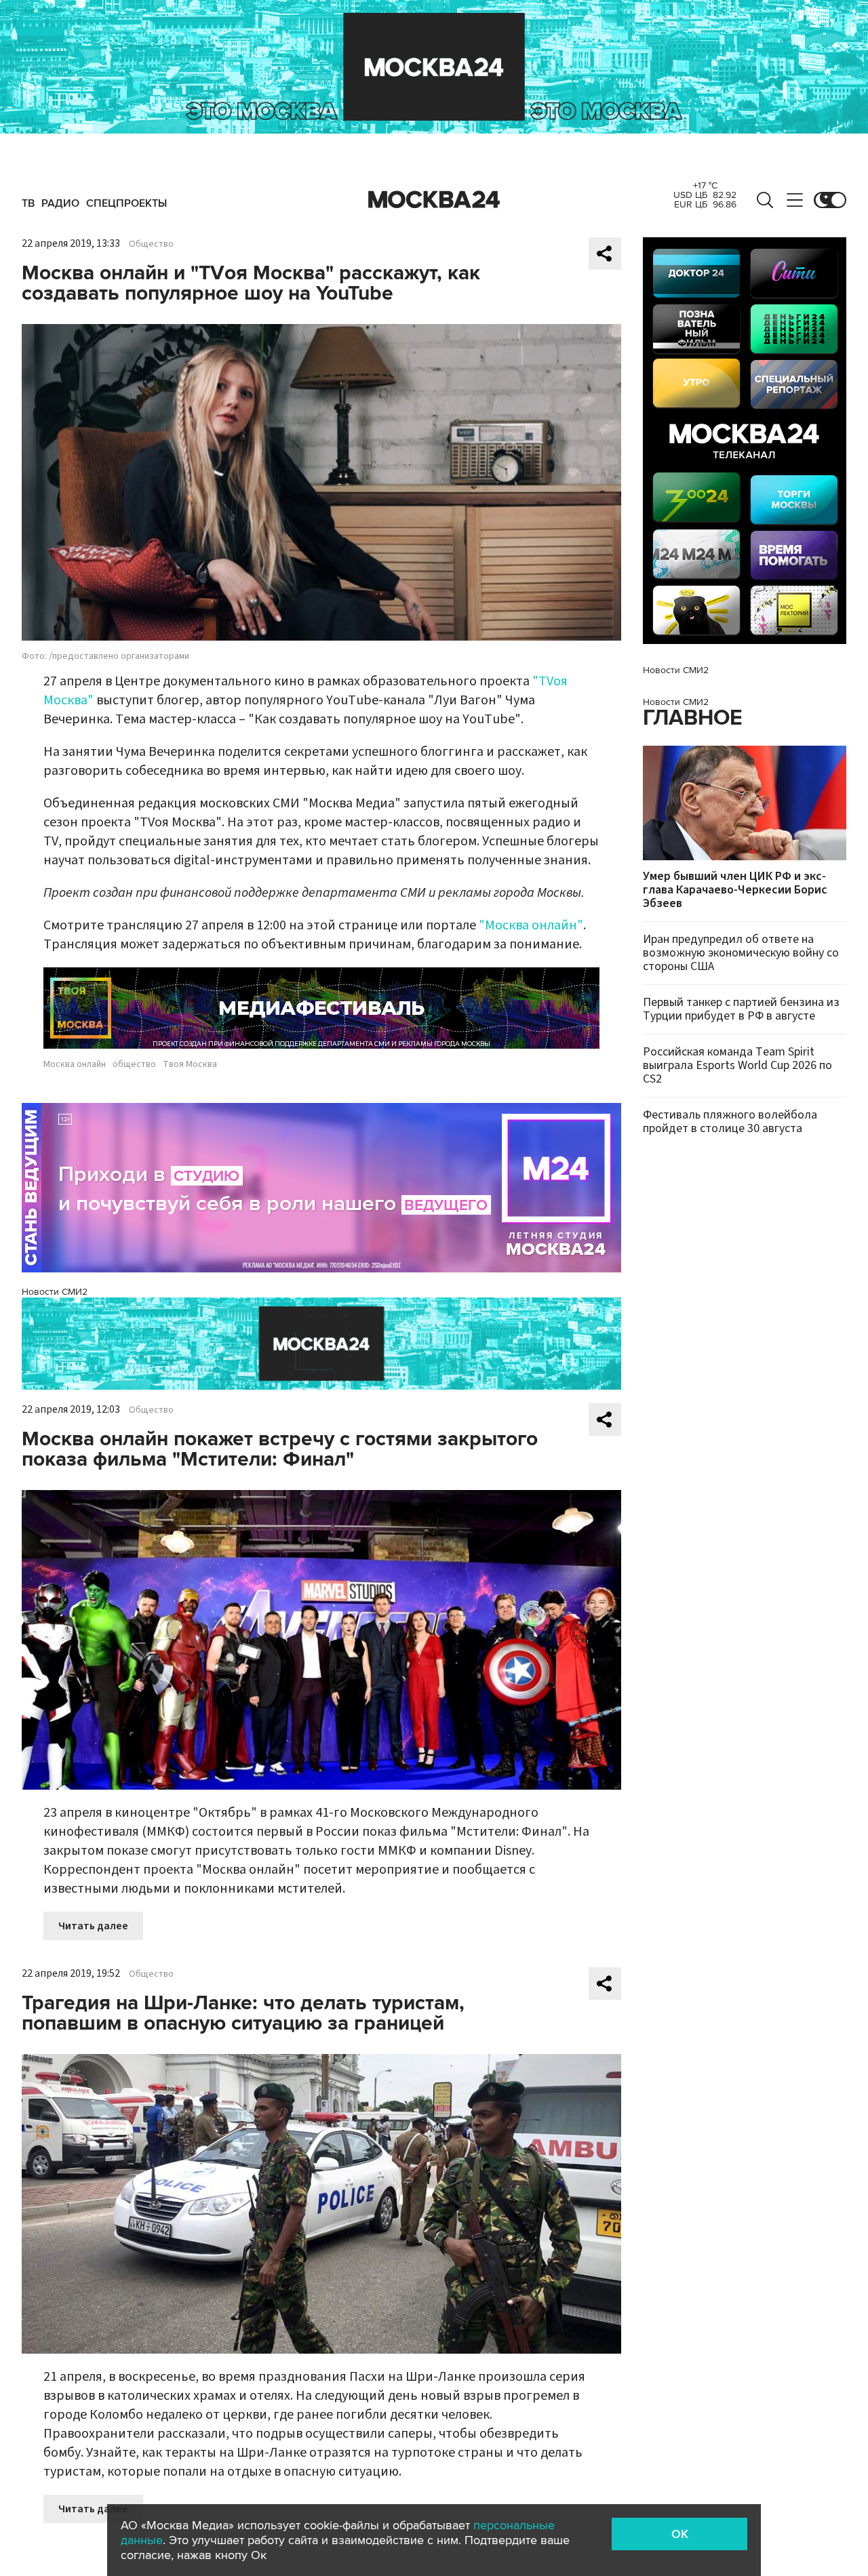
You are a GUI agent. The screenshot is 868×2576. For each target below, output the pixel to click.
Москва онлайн (75, 1064)
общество (134, 1064)
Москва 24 (434, 200)
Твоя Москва (190, 1064)
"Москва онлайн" (531, 925)
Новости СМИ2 (55, 1292)
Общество (151, 244)
